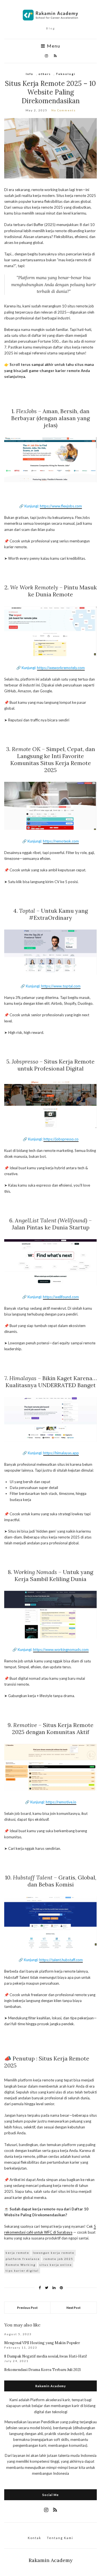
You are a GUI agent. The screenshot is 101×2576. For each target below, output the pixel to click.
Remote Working (21, 2265)
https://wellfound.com (61, 1297)
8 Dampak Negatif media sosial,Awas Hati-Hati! (46, 2356)
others (45, 74)
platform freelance (23, 2259)
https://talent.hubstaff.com (61, 1960)
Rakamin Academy (51, 2560)
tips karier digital (22, 2271)
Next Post (74, 2308)
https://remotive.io (61, 1802)
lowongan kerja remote (54, 2253)
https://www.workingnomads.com (61, 1650)
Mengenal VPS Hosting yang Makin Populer (42, 2343)
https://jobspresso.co (61, 1139)
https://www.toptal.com (61, 986)
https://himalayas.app (61, 1453)
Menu (53, 46)
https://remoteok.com (61, 841)
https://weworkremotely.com (61, 668)
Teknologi (66, 74)
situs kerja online (56, 2265)
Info (30, 74)
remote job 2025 (58, 2259)
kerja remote (17, 2253)
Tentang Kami (60, 2538)
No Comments (64, 110)
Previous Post (27, 2308)
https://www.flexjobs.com (61, 506)
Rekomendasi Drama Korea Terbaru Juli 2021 (43, 2370)
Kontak (35, 2538)
